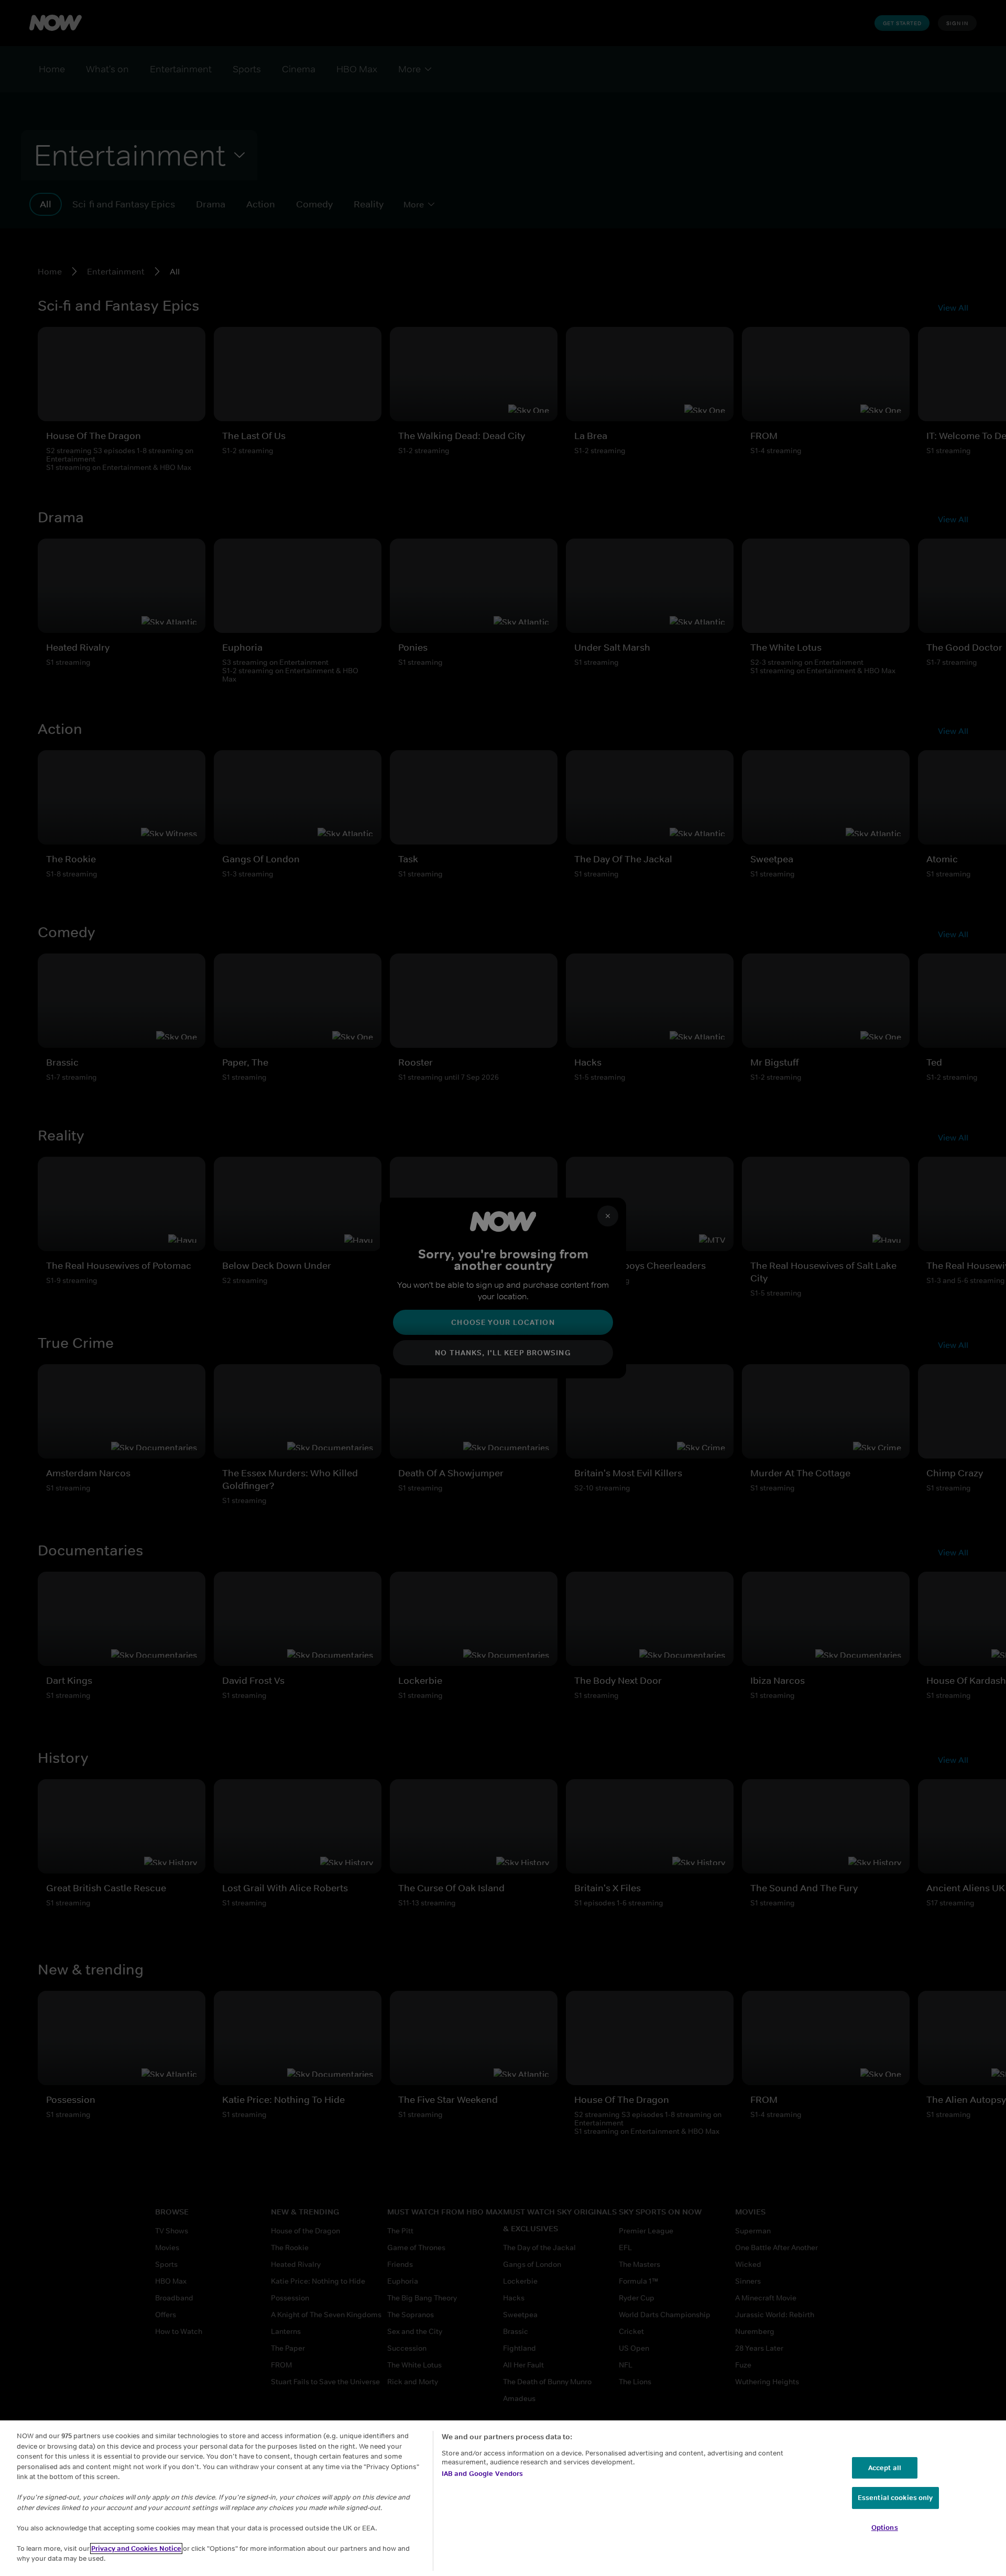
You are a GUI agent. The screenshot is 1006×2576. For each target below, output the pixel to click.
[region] (503, 2498)
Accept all (885, 2468)
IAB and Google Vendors (483, 2474)
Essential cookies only (895, 2498)
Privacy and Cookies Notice (136, 2548)
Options (885, 2528)
